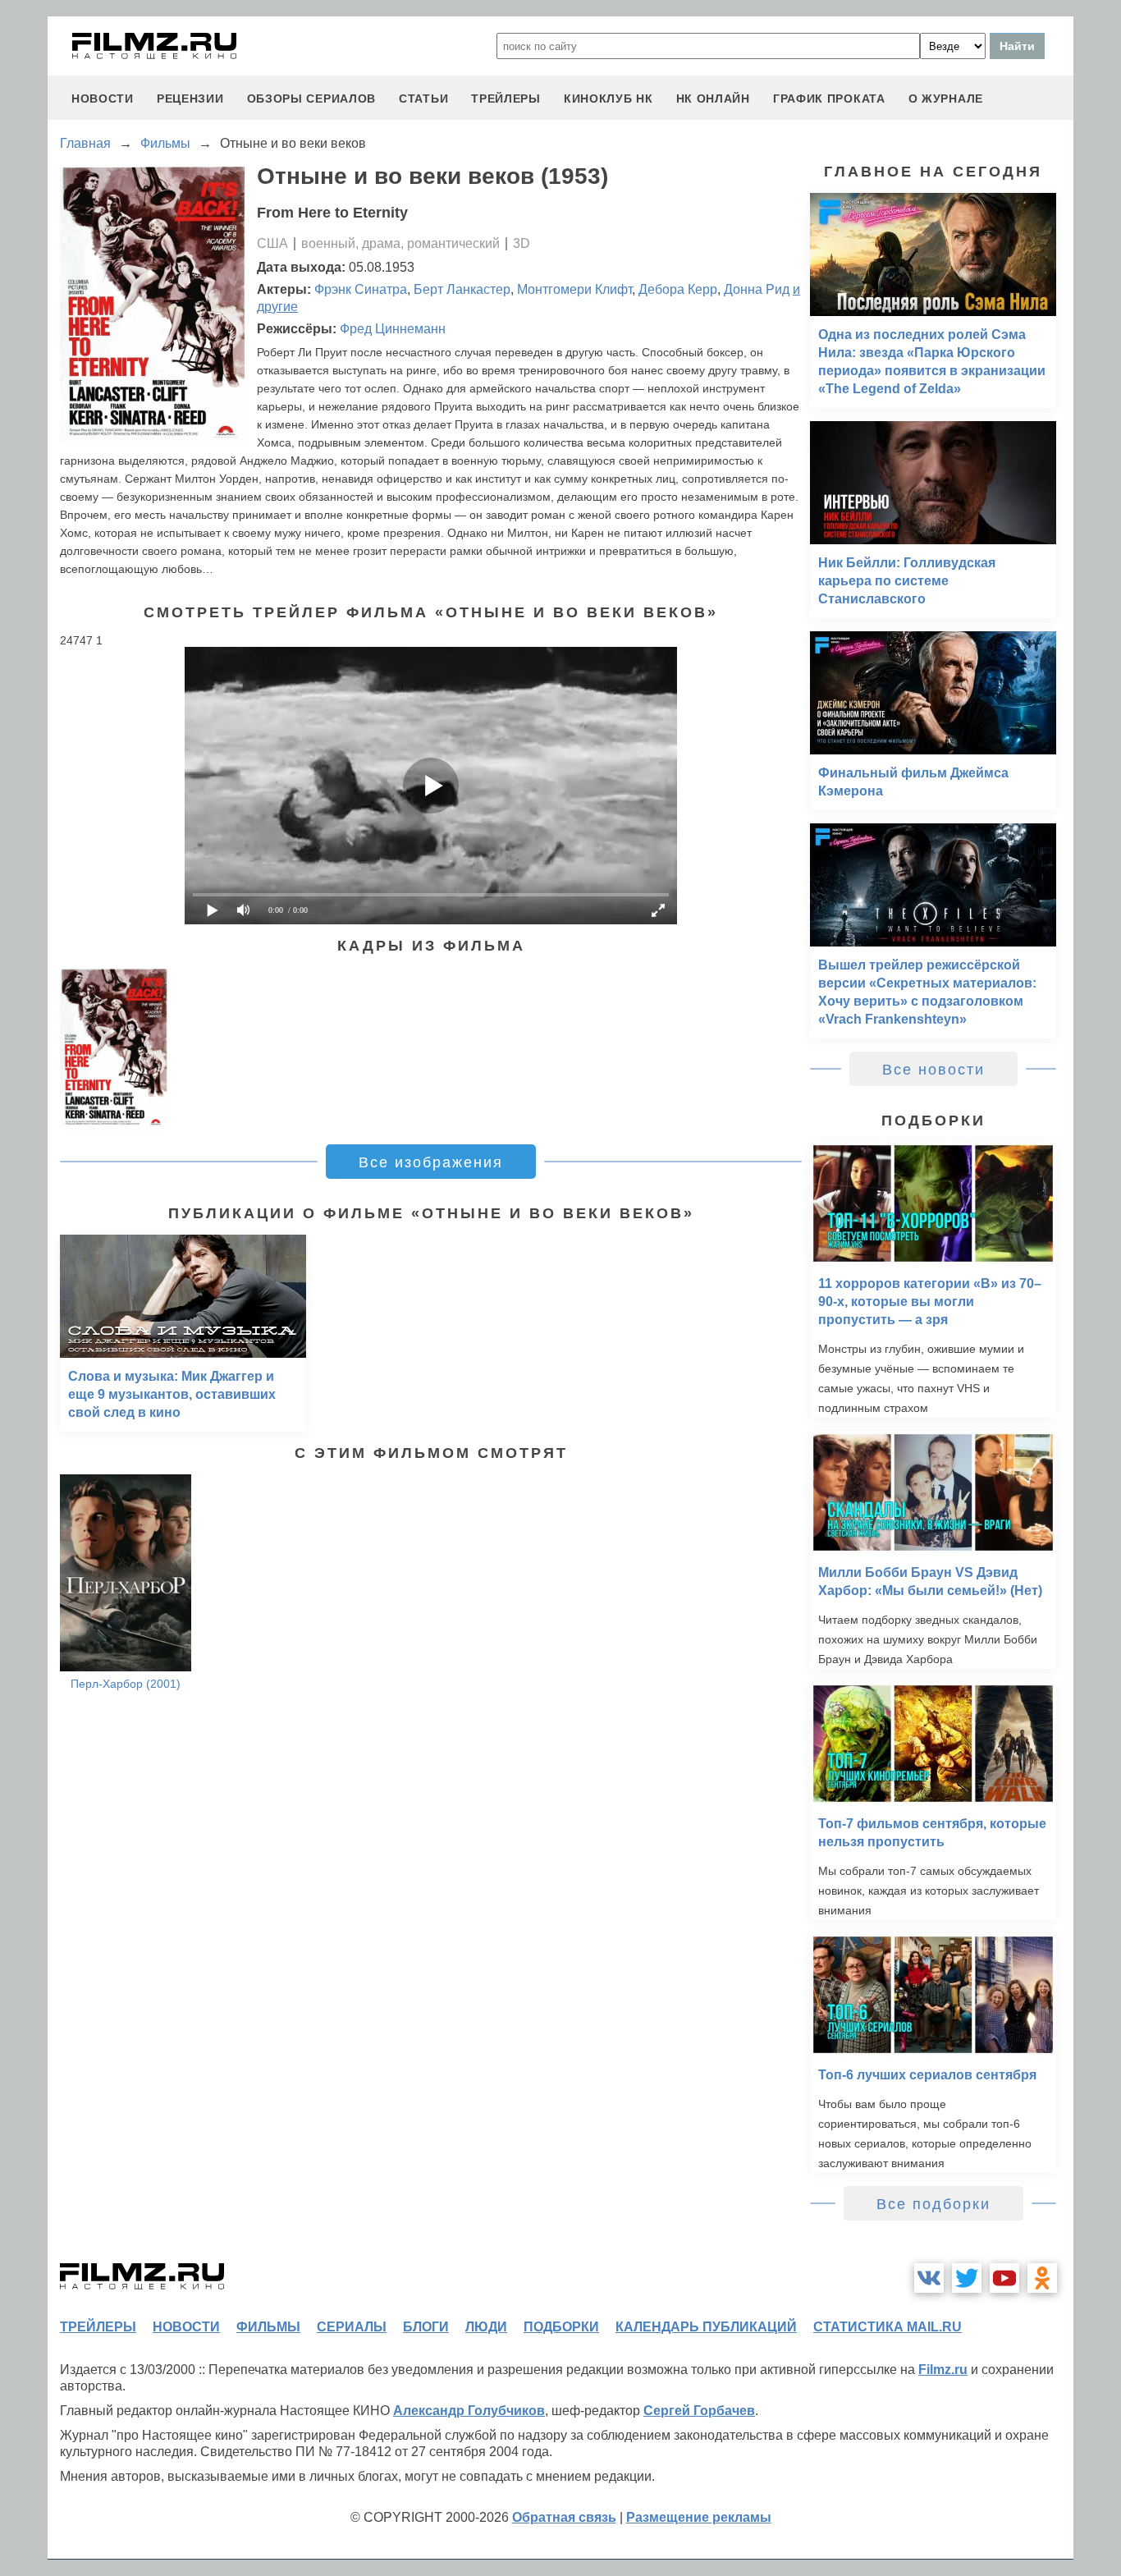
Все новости (933, 1070)
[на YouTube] (1004, 2278)
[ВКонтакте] (929, 2278)
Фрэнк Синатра (361, 289)
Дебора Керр (678, 289)
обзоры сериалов (312, 99)
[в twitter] (967, 2278)
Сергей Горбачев (699, 2411)
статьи (423, 99)
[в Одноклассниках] (1042, 2278)
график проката (829, 99)
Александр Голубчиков (469, 2411)
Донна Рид (757, 289)
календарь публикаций (706, 2327)
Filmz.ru (943, 2370)
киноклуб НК (609, 99)
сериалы (352, 2327)
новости (103, 99)
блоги (426, 2327)
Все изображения (431, 1162)
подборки (561, 2327)
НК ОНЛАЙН (713, 99)
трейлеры (506, 99)
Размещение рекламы (699, 2517)
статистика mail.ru (888, 2327)
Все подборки (933, 2204)
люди (486, 2327)
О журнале (946, 99)
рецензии (190, 99)
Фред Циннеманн (393, 329)
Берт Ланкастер (462, 289)
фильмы (268, 2327)
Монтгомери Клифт (574, 289)
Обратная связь (564, 2517)
